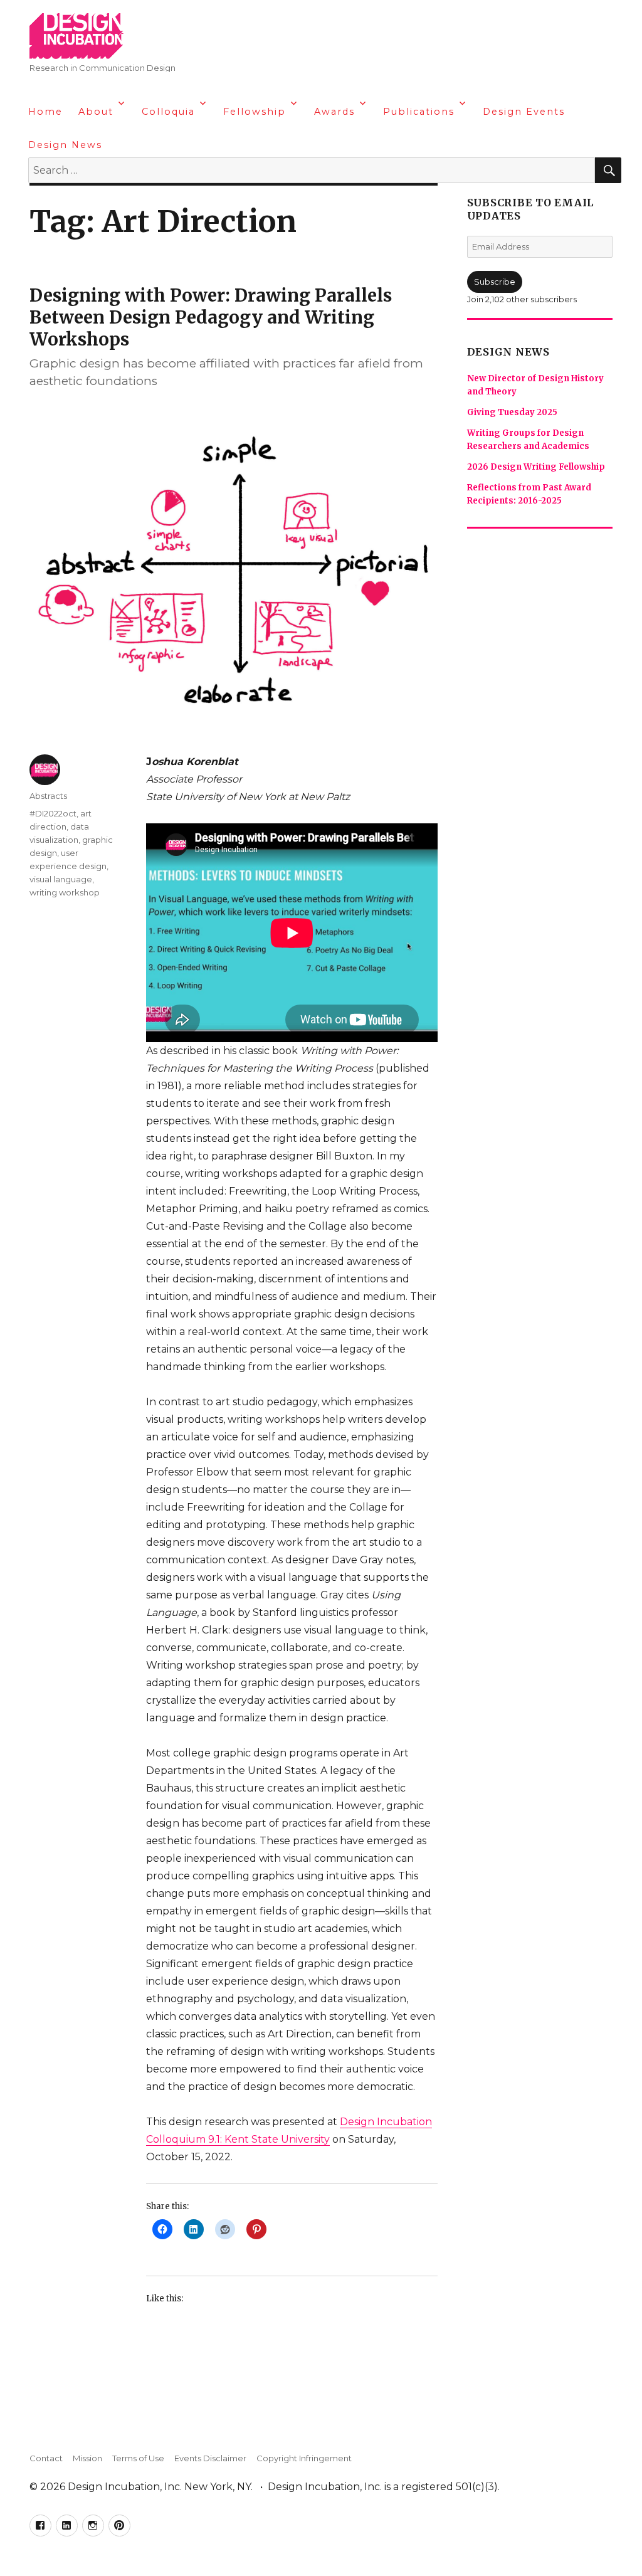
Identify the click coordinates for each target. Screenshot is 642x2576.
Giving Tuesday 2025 (512, 412)
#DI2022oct (53, 813)
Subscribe (495, 282)
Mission (87, 2458)
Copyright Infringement (304, 2458)
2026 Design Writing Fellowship (536, 467)
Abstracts (48, 796)
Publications (419, 112)
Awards (334, 112)
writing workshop (65, 892)
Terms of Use (138, 2458)
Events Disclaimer (210, 2458)
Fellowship (255, 112)
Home (45, 112)
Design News (65, 145)
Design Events (524, 112)
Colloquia (168, 112)
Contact (46, 2458)
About (96, 112)
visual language (61, 879)
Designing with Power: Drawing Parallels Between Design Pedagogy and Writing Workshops (211, 317)
